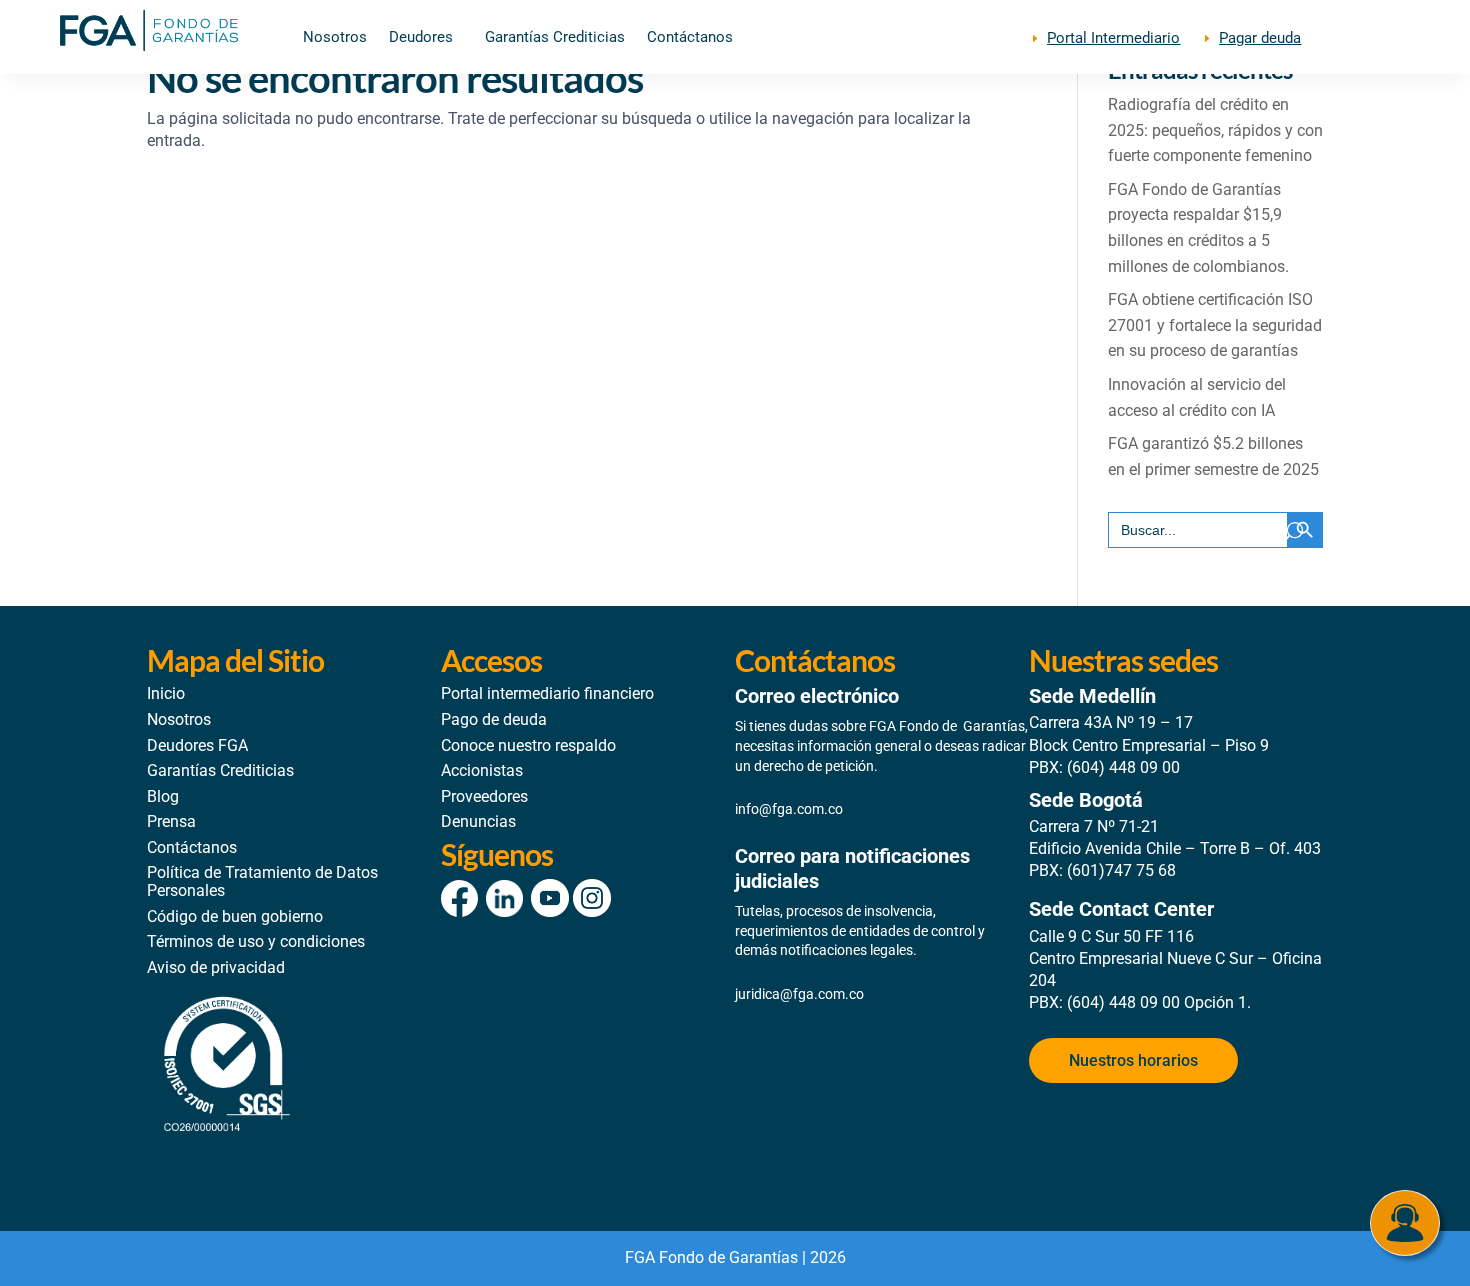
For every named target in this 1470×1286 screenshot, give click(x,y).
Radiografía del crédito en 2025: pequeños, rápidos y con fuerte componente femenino (1215, 130)
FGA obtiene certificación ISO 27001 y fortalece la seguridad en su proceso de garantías (1215, 325)
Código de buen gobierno (235, 916)
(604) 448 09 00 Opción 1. (1159, 1002)
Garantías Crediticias (555, 38)
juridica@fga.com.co (799, 994)
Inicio (166, 693)
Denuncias (478, 821)
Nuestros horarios (1133, 1060)
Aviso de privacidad (216, 967)
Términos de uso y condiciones (256, 941)
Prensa (171, 821)
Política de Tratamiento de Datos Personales (262, 881)
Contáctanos (690, 38)
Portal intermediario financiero (547, 693)
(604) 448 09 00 (1123, 767)
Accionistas (482, 770)
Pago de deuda (494, 719)
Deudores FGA (197, 745)
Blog (163, 796)
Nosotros (335, 38)
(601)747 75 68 (1121, 870)
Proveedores (484, 796)
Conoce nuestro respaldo (528, 745)
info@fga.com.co (789, 809)
